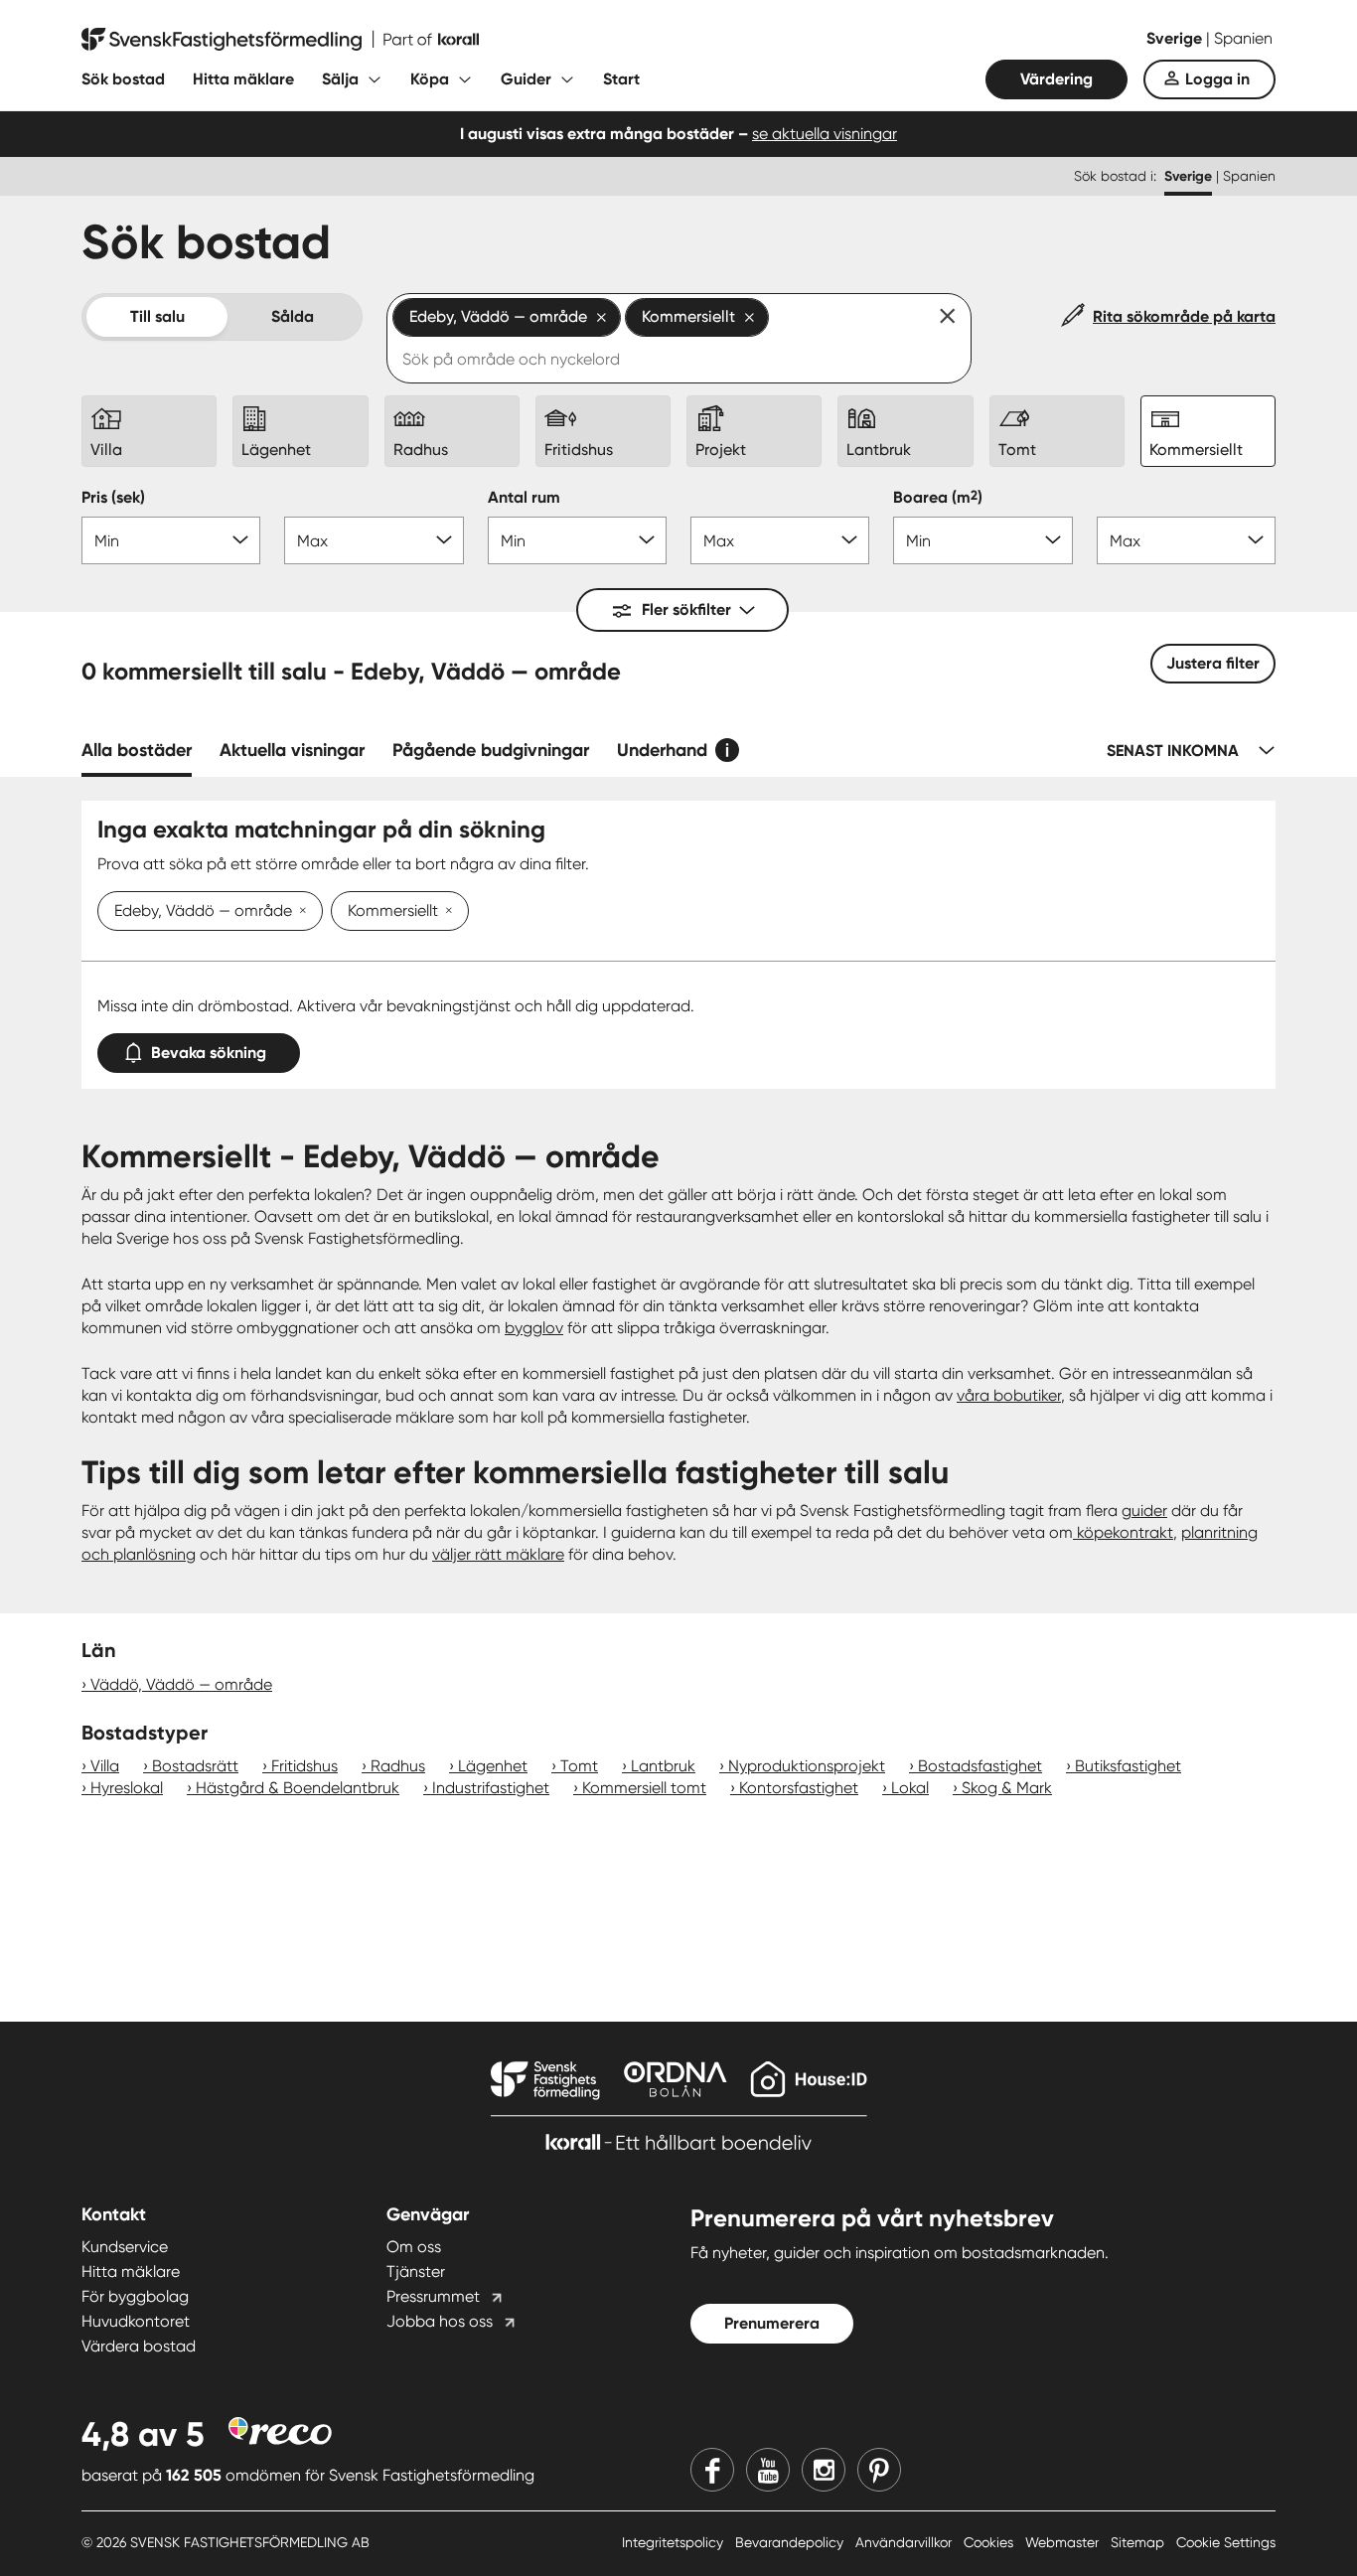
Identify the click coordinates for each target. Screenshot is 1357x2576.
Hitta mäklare (243, 79)
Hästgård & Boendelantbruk (298, 1788)
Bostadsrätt (195, 1766)
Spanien (1243, 38)
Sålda (293, 316)
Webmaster (1064, 2542)
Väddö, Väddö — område (181, 1684)
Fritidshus (304, 1766)
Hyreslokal (127, 1788)
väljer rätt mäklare (498, 1554)
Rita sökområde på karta (1184, 316)
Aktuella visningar (292, 750)
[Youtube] (768, 2470)
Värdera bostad (139, 2346)
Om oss (414, 2247)
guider (1144, 1511)
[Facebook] (712, 2470)
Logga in (1217, 79)
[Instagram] (824, 2470)
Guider (526, 79)
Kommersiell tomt (644, 1788)
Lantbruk (663, 1766)
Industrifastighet (491, 1788)
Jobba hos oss (440, 2321)
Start (621, 79)
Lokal (910, 1788)
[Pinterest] (879, 2470)
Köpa (430, 79)
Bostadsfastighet (980, 1766)
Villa (105, 1766)
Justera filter (1213, 663)
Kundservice (125, 2247)
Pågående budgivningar (491, 750)
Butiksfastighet (1128, 1766)
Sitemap (1139, 2542)
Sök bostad (123, 79)
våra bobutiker (1009, 1395)
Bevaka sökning (209, 1053)
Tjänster (416, 2272)
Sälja (340, 79)
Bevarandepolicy (791, 2542)
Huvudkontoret (136, 2321)
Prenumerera (772, 2323)
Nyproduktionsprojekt (807, 1766)
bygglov (534, 1328)
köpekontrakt (1123, 1532)
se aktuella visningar (825, 134)
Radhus (398, 1766)
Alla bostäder (137, 750)
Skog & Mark (1007, 1788)
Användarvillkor (905, 2542)
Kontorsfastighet (799, 1788)
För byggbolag (135, 2296)
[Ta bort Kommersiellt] (445, 912)
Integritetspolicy (675, 2542)
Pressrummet (433, 2296)
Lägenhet (493, 1766)
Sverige (1176, 38)
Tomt (579, 1766)
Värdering (1056, 79)
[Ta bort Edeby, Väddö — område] (299, 912)
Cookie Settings (1226, 2542)
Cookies (990, 2542)
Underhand (662, 750)
